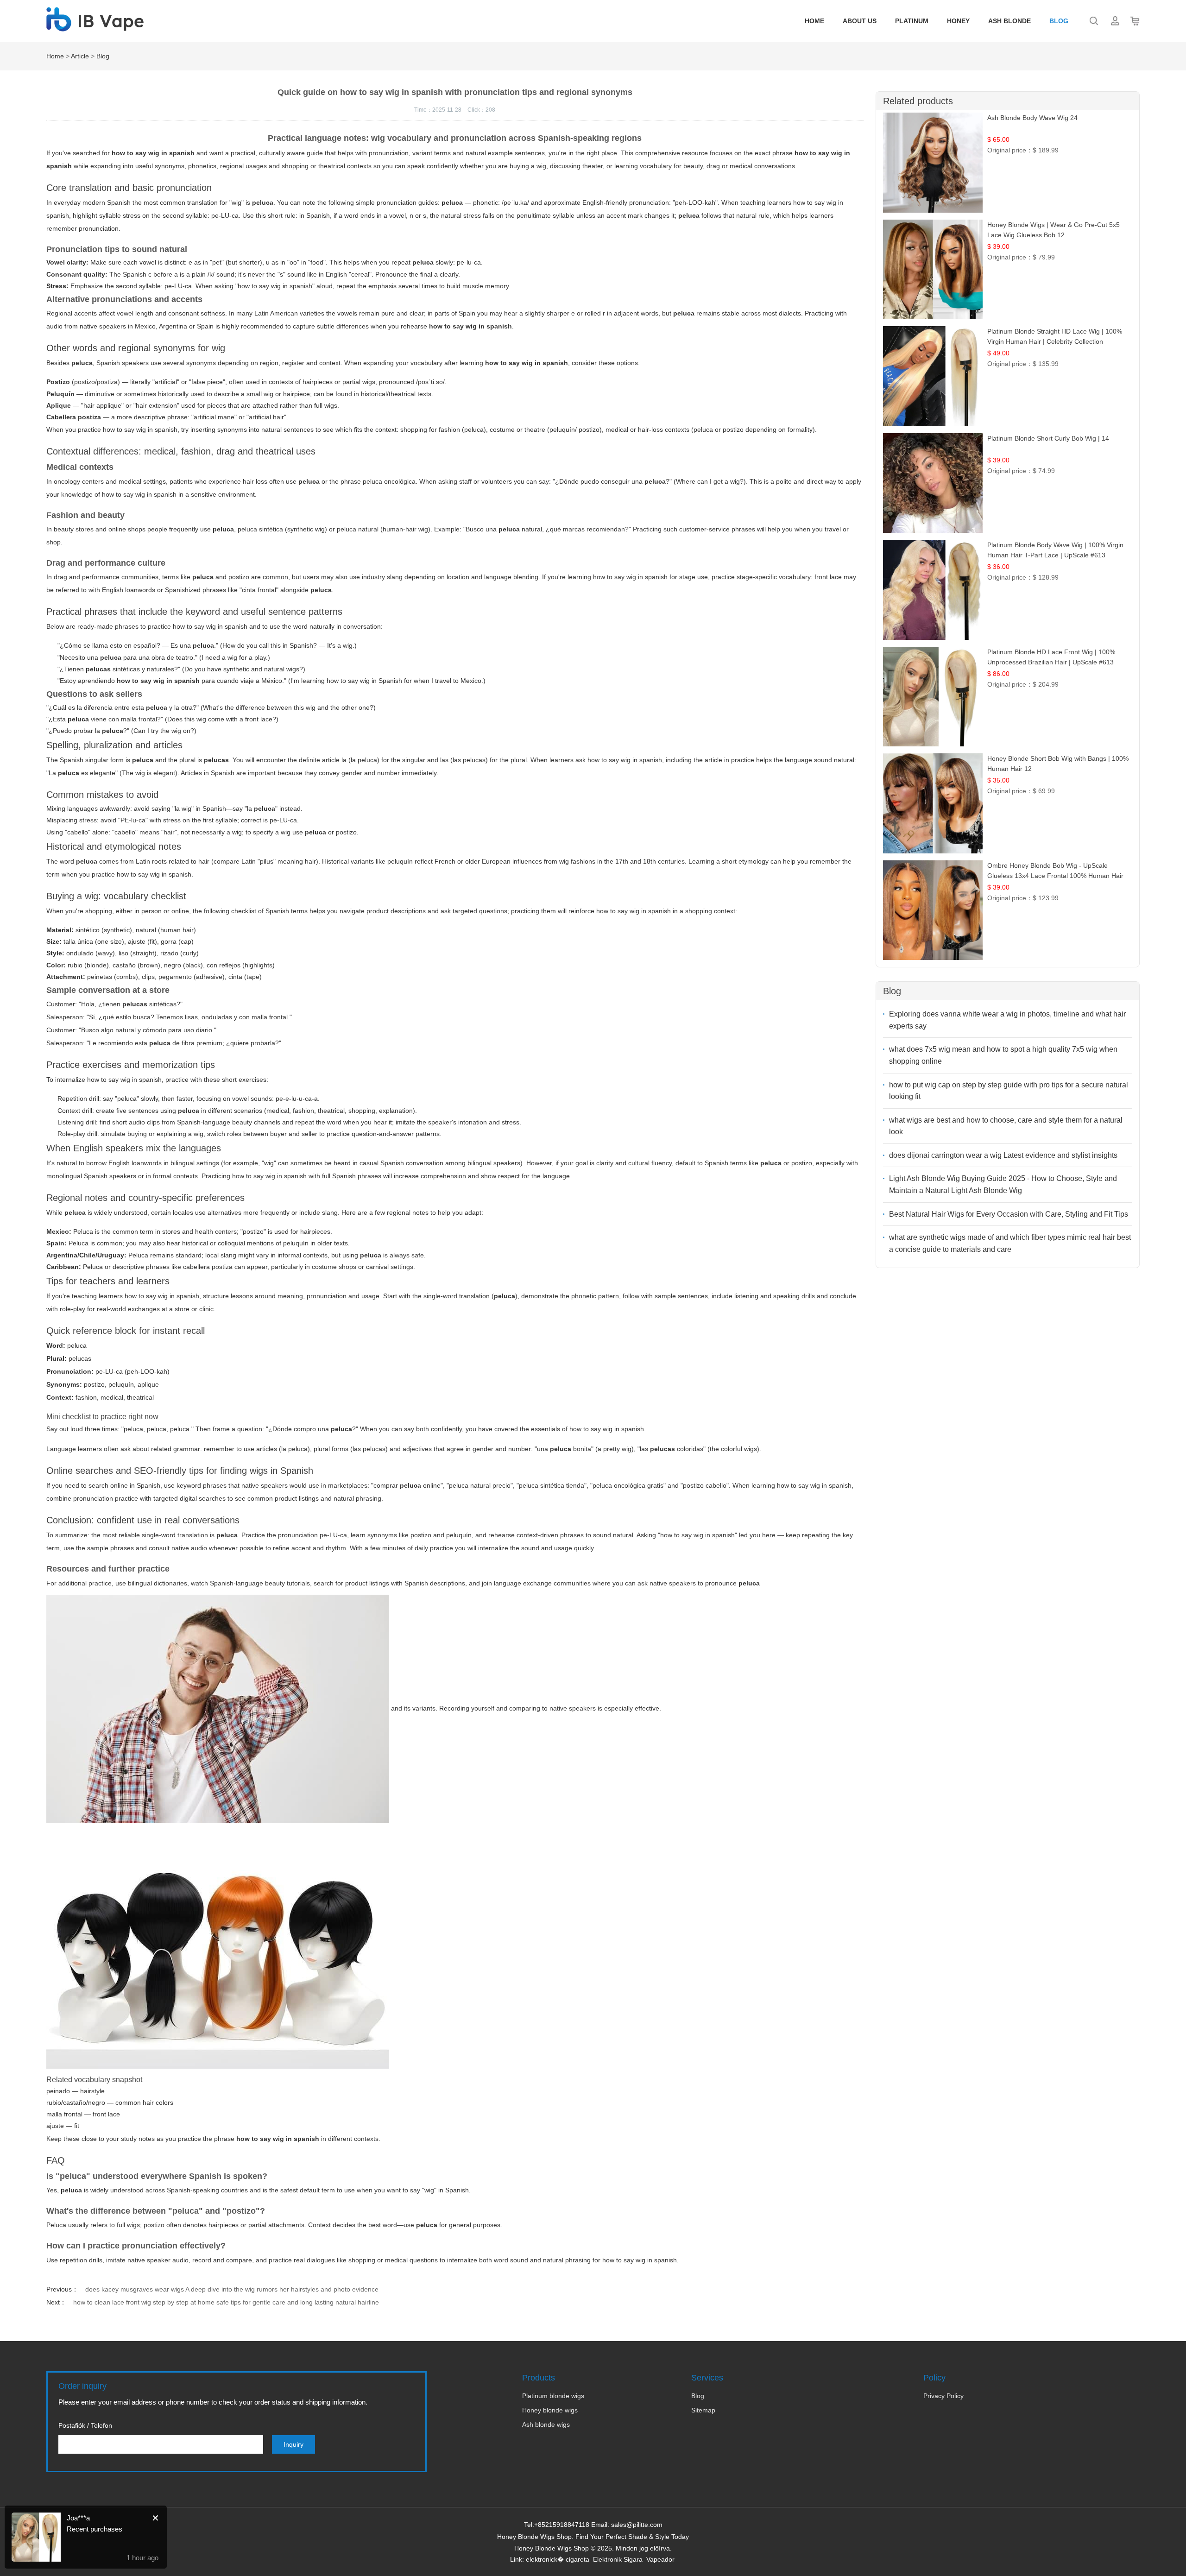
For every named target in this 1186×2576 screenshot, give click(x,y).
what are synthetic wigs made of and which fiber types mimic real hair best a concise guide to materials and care (1010, 1243)
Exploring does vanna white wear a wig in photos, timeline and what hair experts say (1007, 1020)
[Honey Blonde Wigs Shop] (95, 26)
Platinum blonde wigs (553, 2396)
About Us (860, 21)
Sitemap (703, 2410)
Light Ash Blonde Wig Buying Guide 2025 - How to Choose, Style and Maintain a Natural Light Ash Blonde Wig (1003, 1184)
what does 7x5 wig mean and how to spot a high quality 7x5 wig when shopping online (1003, 1055)
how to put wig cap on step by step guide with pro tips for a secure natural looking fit (1009, 1091)
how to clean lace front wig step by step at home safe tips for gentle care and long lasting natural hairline (226, 2302)
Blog (1059, 21)
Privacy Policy (943, 2396)
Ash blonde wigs (546, 2424)
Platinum (912, 21)
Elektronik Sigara (618, 2559)
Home (814, 21)
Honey (958, 21)
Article (80, 56)
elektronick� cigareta (558, 2559)
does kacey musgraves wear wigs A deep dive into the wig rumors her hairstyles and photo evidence (232, 2289)
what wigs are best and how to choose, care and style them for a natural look (1006, 1126)
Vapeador (660, 2559)
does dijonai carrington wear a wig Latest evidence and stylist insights (1003, 1155)
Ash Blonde (1009, 21)
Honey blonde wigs (550, 2410)
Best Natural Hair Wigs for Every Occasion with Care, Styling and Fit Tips (1009, 1214)
